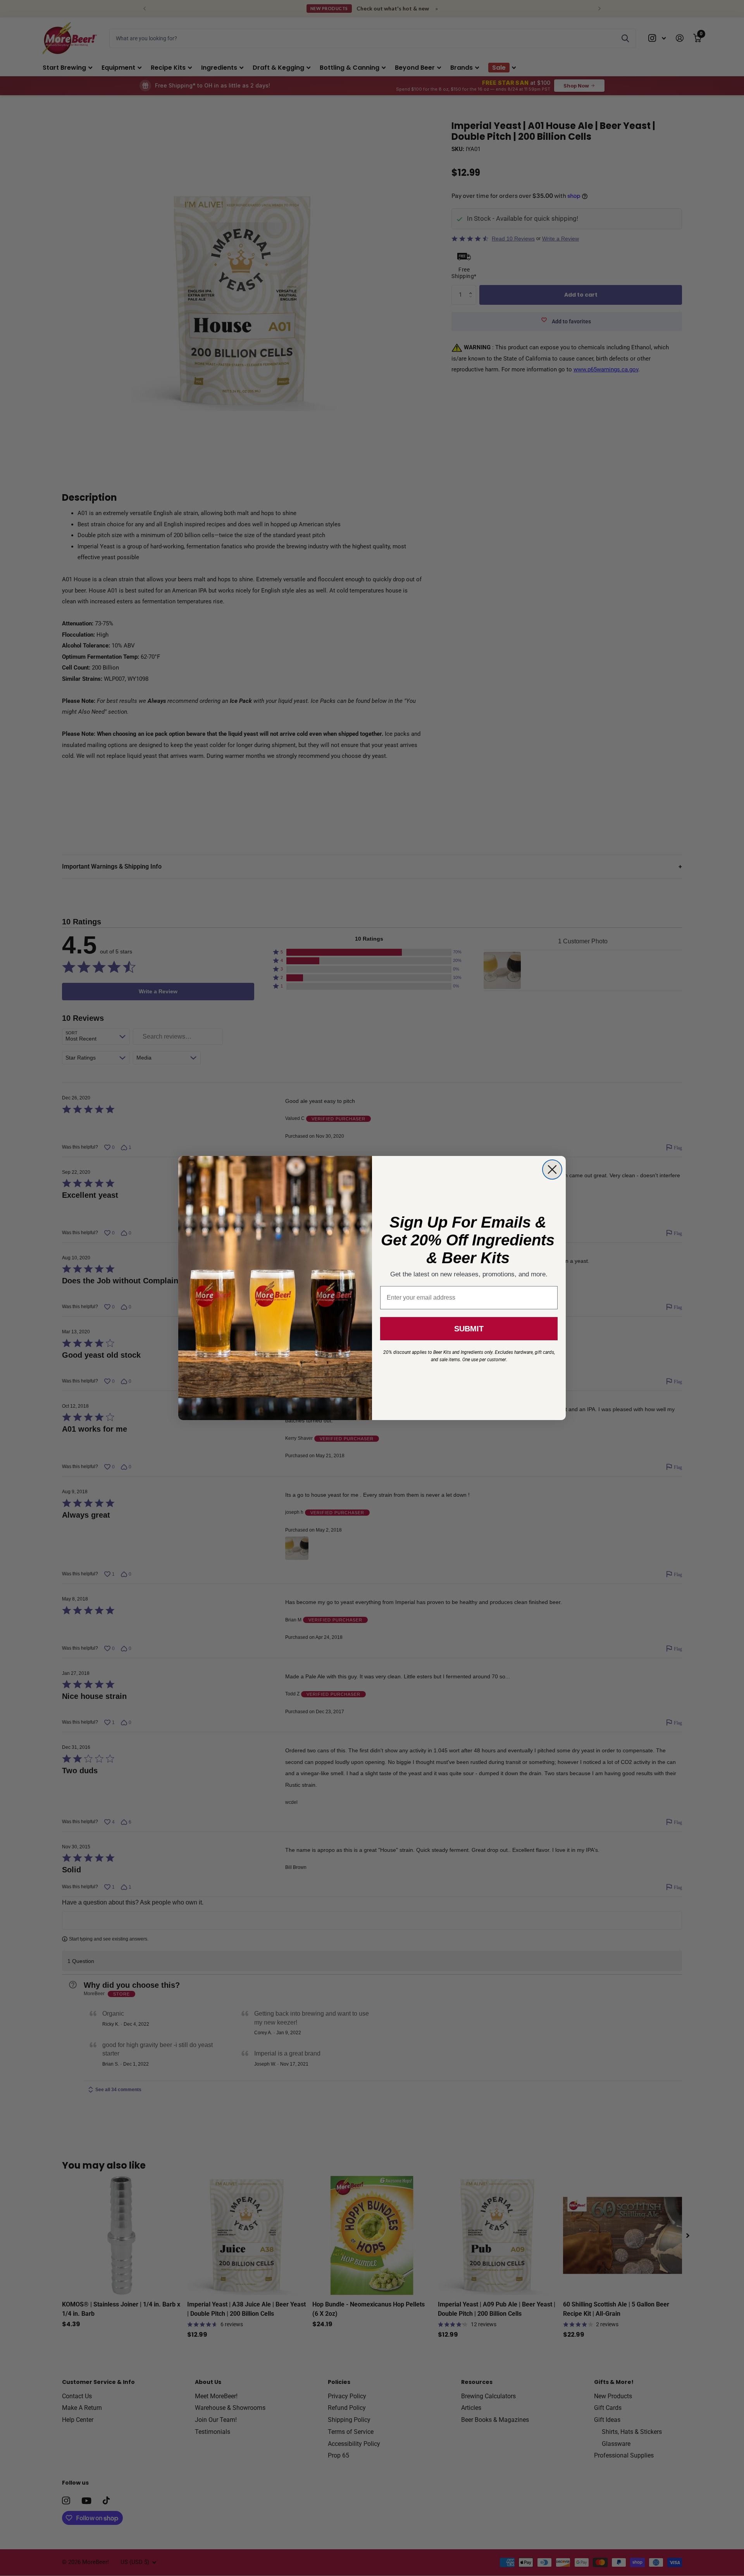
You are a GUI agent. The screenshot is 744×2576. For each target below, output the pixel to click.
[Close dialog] (552, 1170)
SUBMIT (469, 1329)
